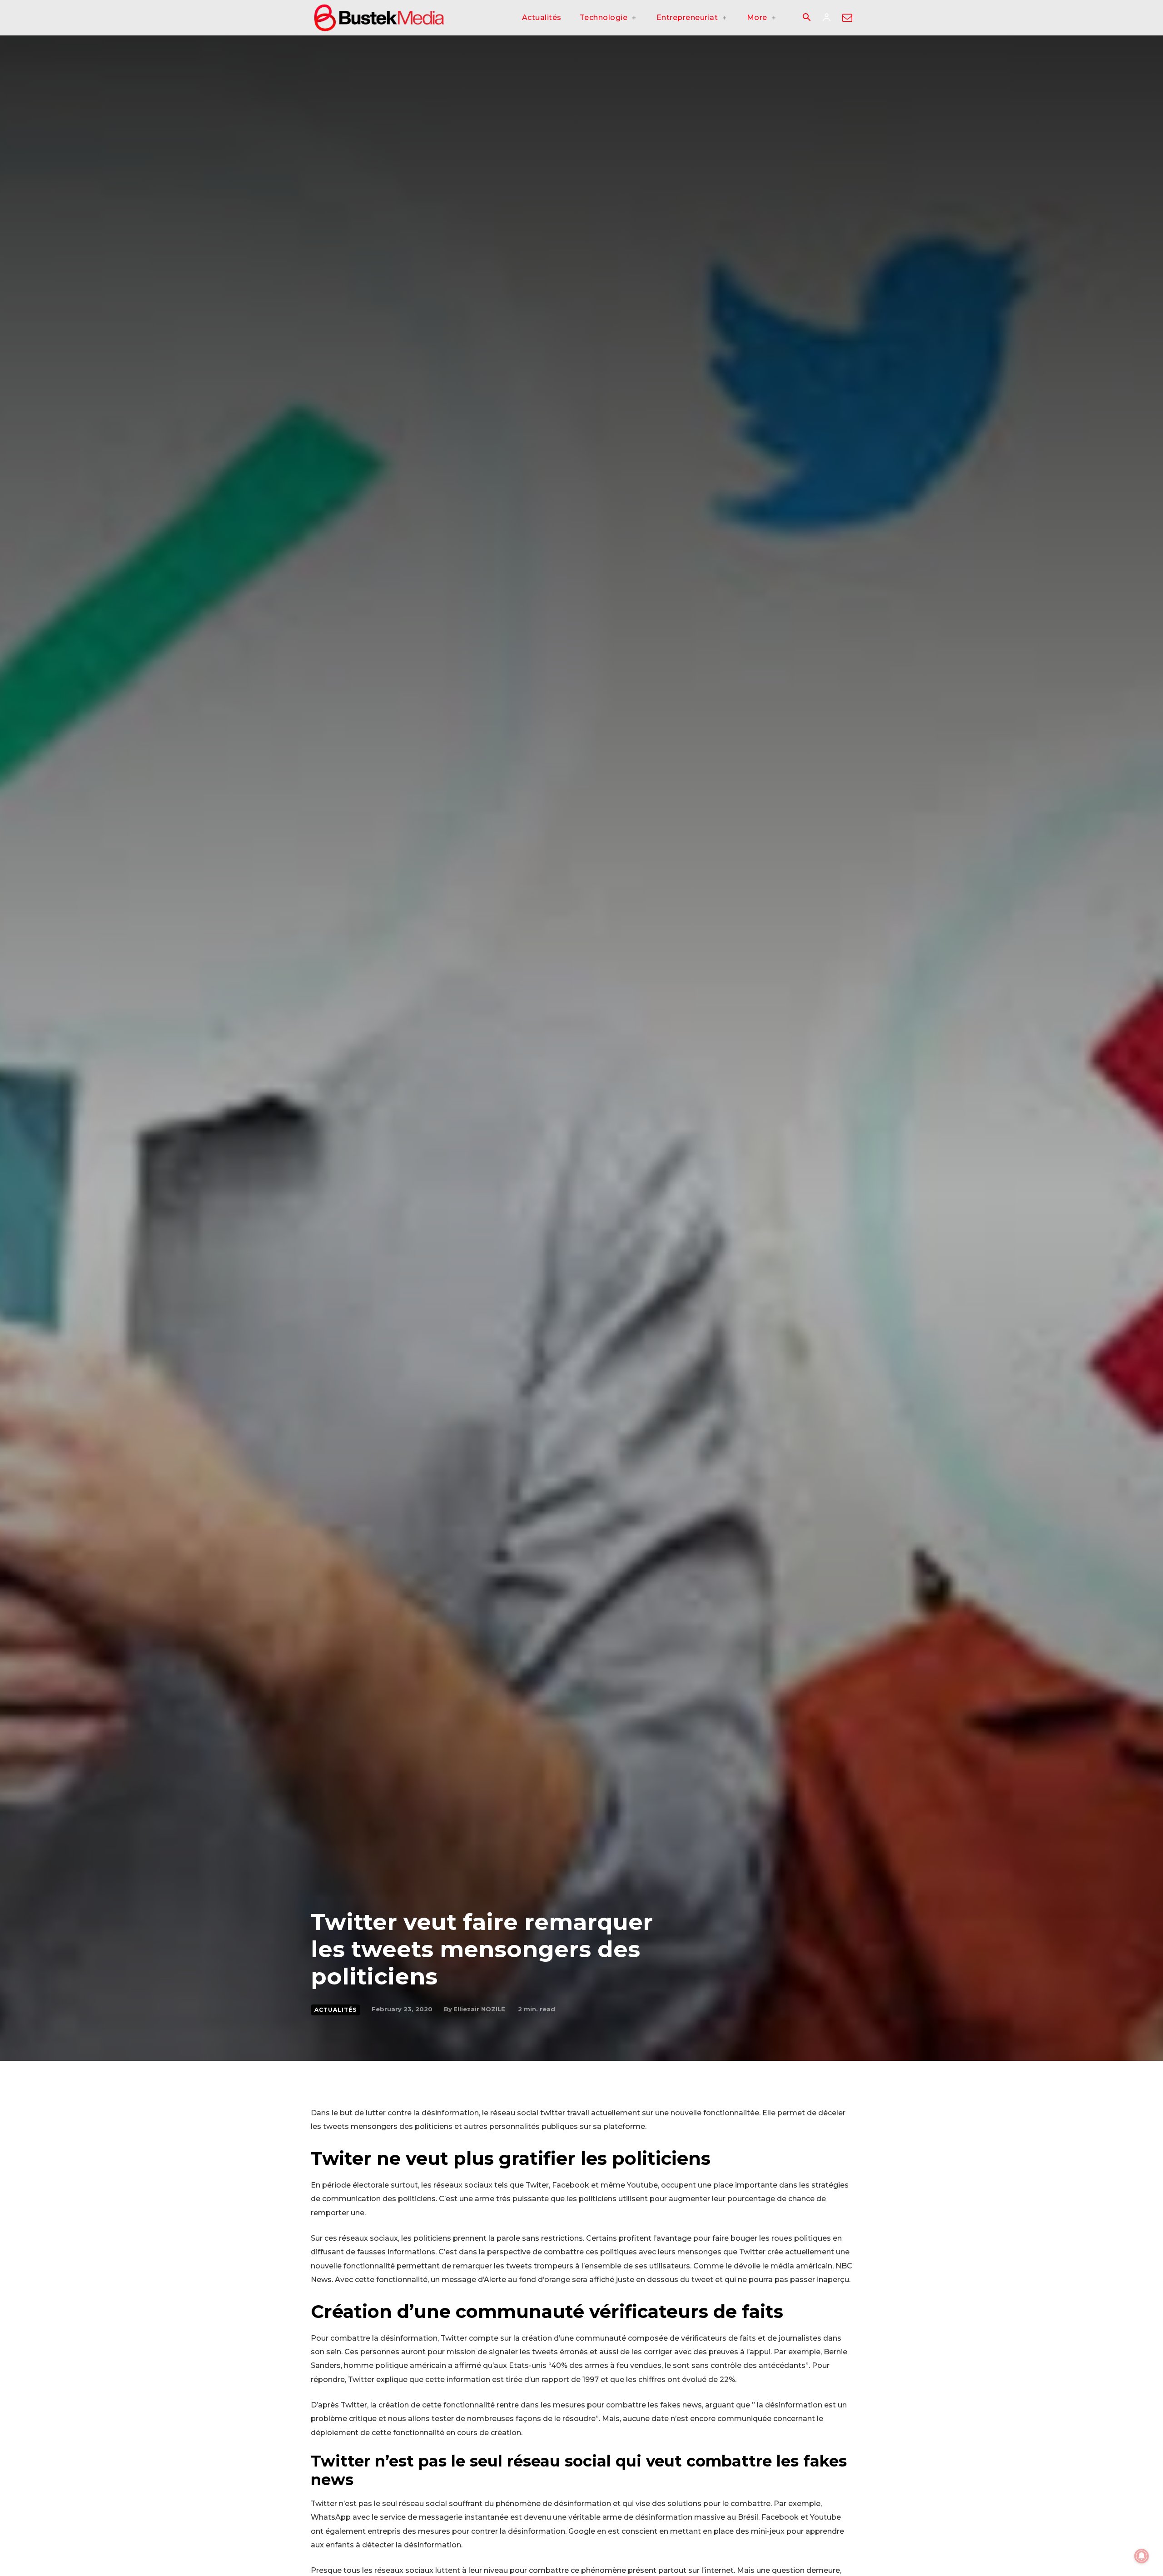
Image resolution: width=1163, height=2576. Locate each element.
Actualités (335, 2010)
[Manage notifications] (1142, 2556)
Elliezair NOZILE (479, 2009)
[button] (806, 18)
